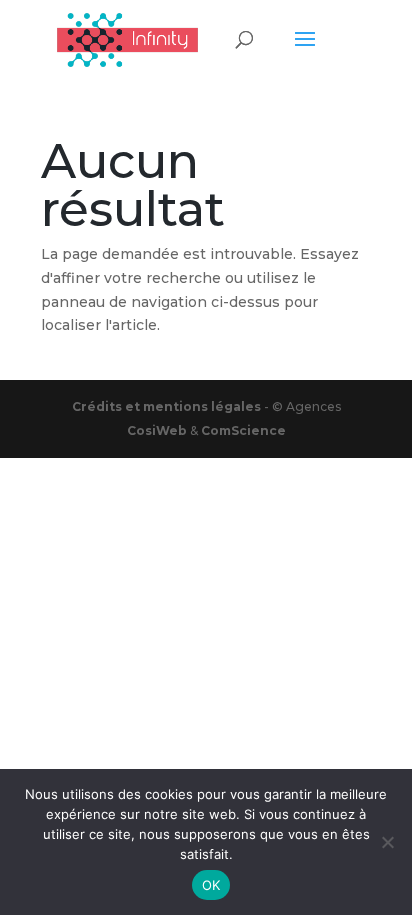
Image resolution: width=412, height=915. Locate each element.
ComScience (243, 430)
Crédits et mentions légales (168, 406)
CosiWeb (157, 430)
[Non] (387, 842)
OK (211, 885)
